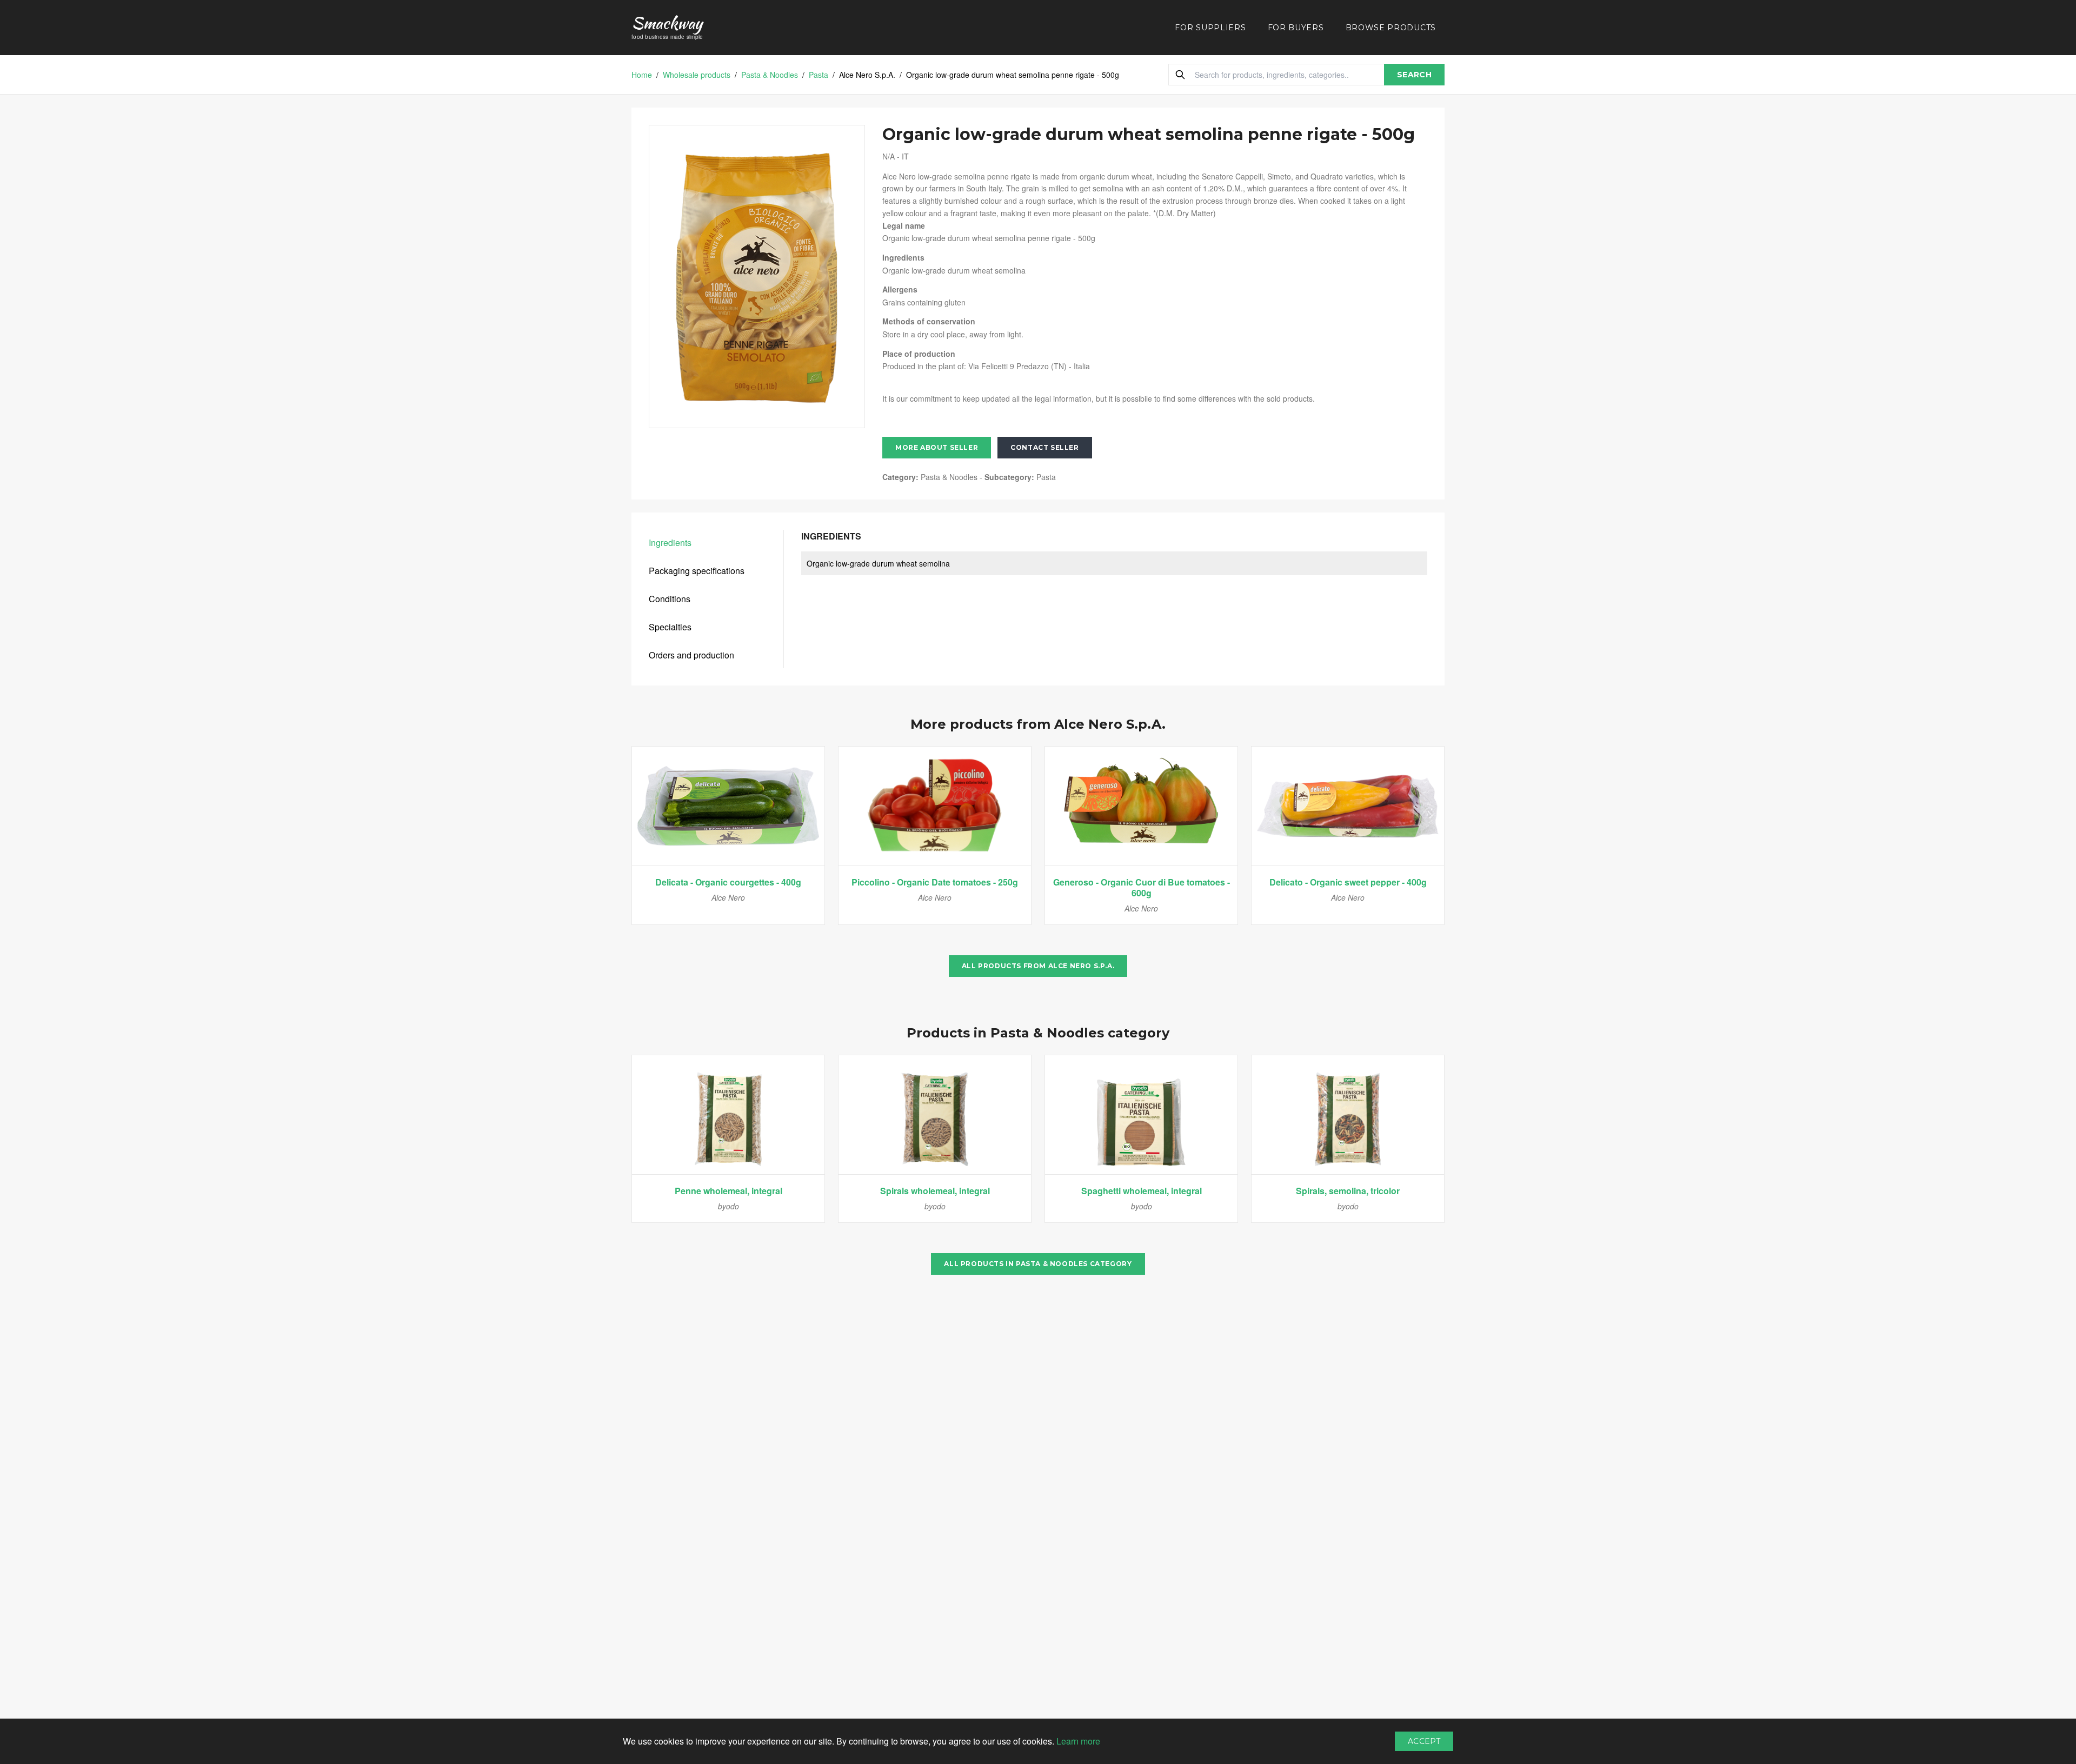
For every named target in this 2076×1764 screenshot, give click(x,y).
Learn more (1078, 1741)
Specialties (670, 627)
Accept (1424, 1741)
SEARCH (1414, 75)
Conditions (670, 599)
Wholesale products (697, 75)
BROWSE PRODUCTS (1391, 28)
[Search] (1180, 75)
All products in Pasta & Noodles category (1038, 1264)
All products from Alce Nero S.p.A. (1038, 966)
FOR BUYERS (1296, 28)
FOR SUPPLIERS (1210, 28)
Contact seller (1044, 447)
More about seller (937, 447)
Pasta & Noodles (770, 75)
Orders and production (691, 655)
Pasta (819, 75)
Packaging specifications (697, 571)
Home (642, 75)
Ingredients (670, 542)
